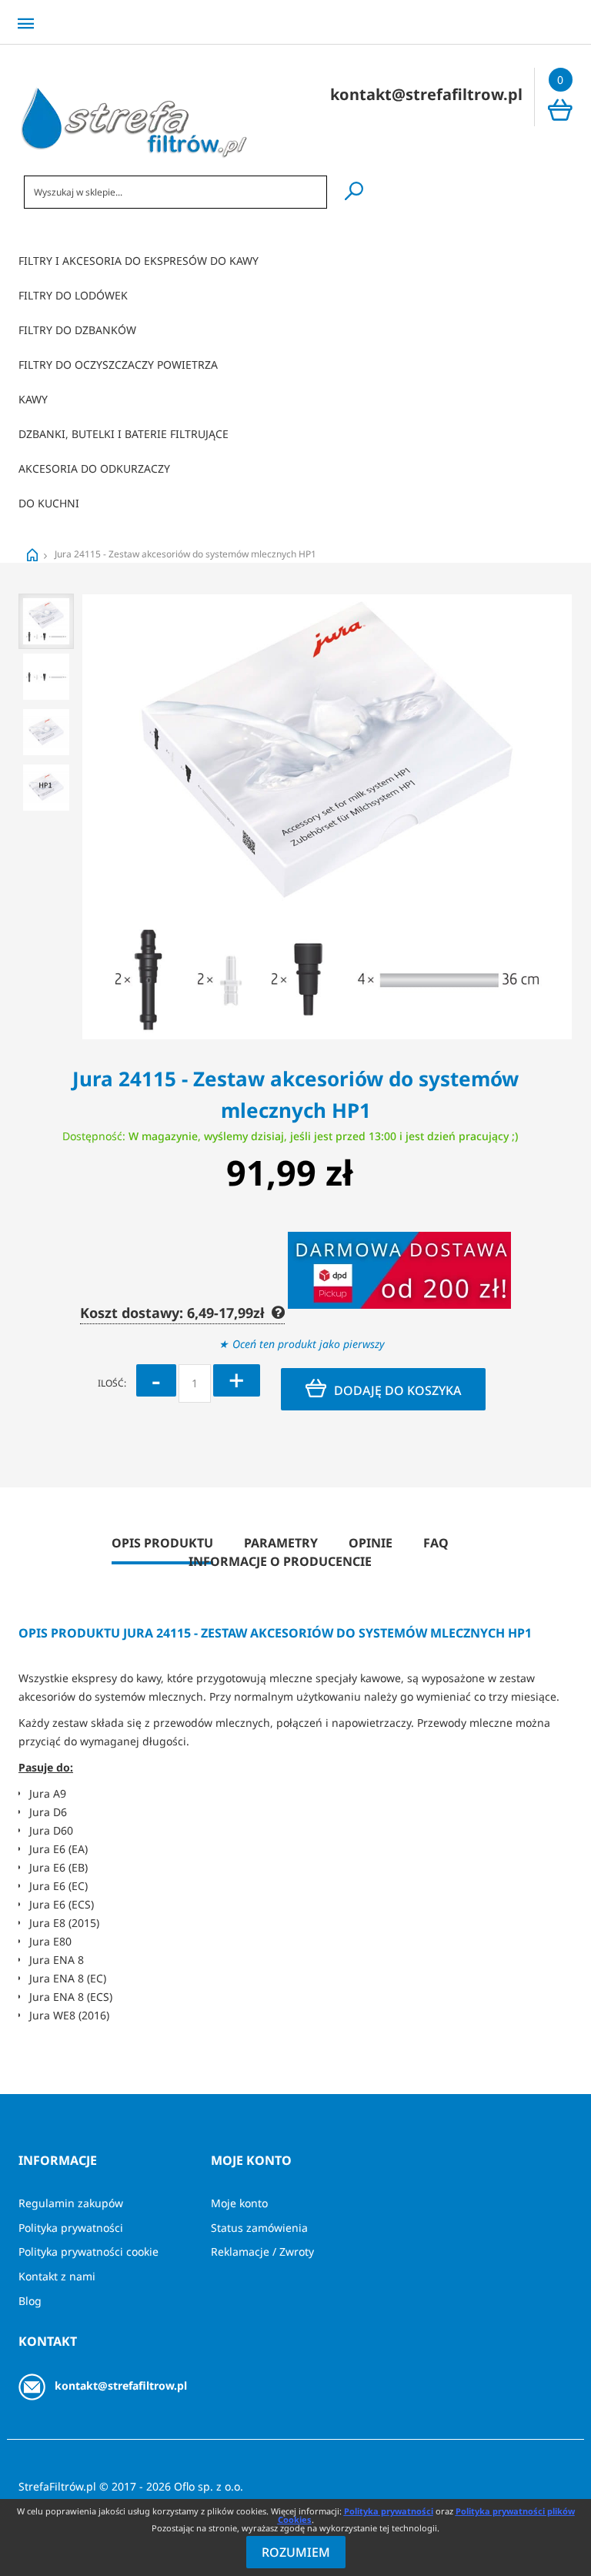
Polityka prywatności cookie (88, 2251)
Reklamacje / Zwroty (262, 2251)
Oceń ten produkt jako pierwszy (309, 1344)
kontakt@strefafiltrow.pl (121, 2385)
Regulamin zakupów (71, 2203)
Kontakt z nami (57, 2276)
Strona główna (32, 555)
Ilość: (112, 1383)
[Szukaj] (354, 191)
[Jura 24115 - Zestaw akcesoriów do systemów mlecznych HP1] (46, 621)
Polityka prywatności (71, 2228)
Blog (30, 2301)
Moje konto (239, 2203)
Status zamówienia (259, 2228)
